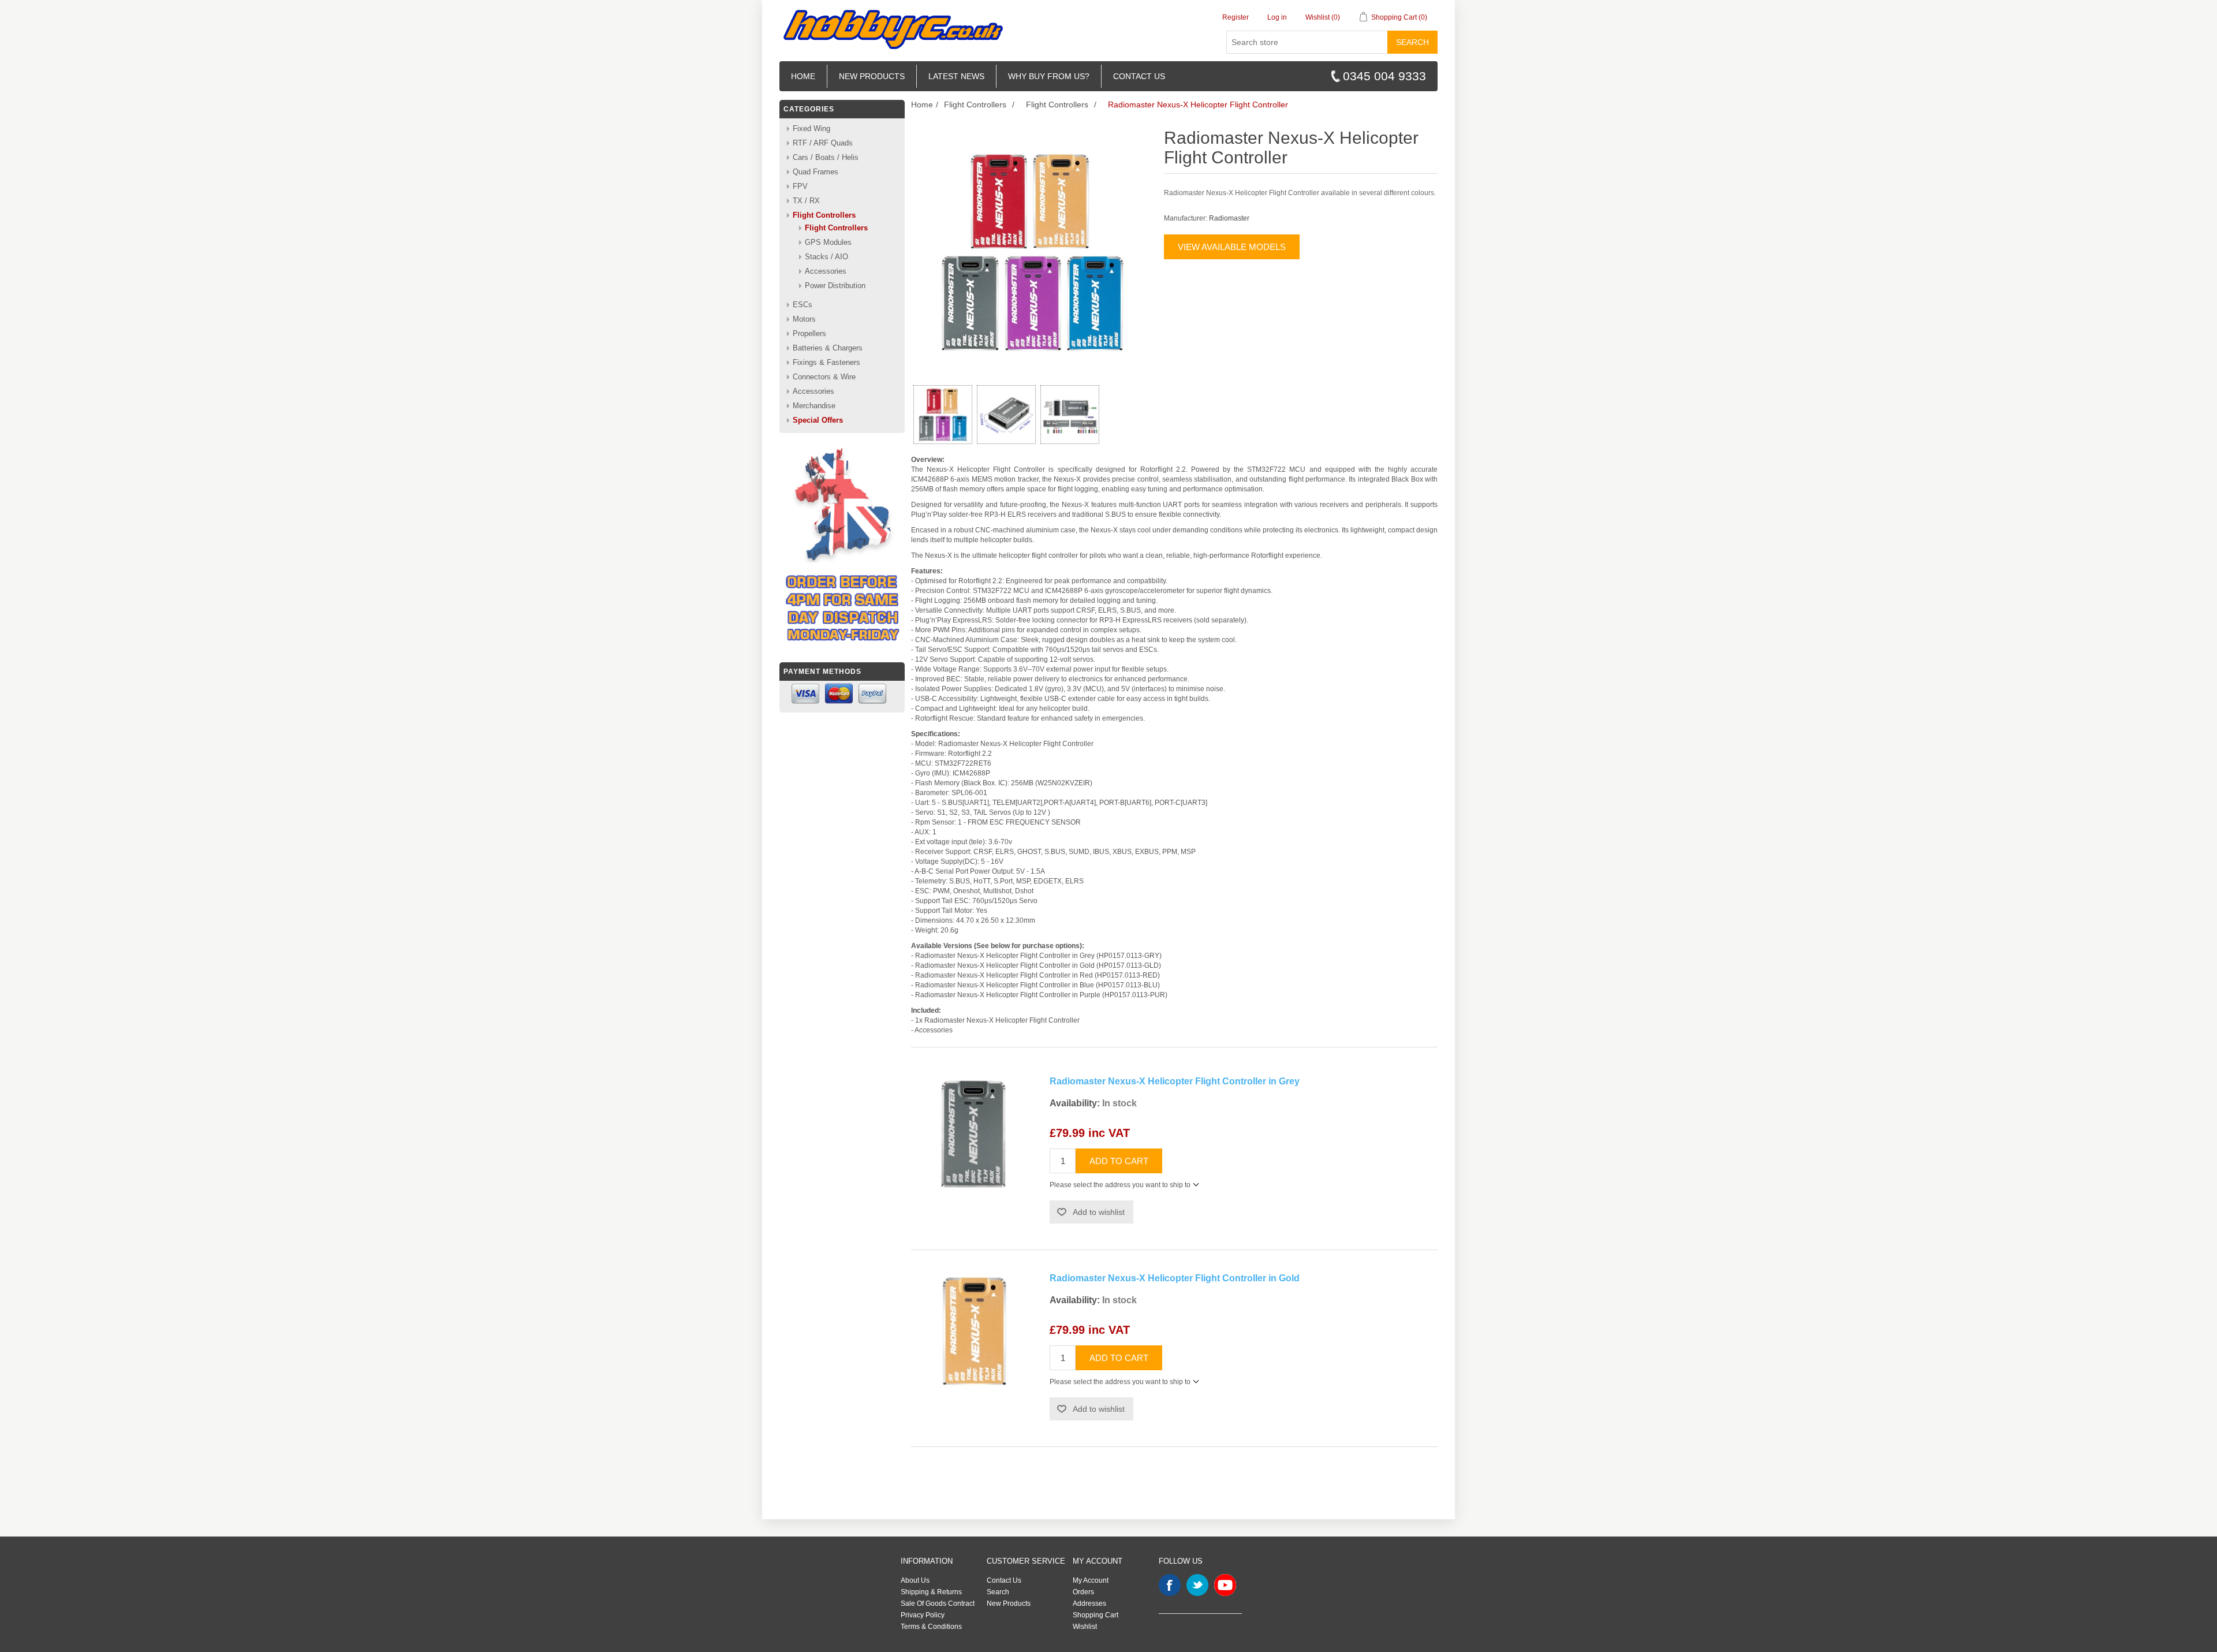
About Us (915, 1580)
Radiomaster (1229, 218)
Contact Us (1004, 1580)
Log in (1277, 17)
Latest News (956, 76)
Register (1236, 17)
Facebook (1170, 1585)
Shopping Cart (1096, 1615)
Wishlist (1085, 1627)
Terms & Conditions (931, 1627)
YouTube (1225, 1585)
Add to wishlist (1099, 1212)
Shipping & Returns (931, 1592)
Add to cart (1119, 1161)
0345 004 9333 (1384, 76)
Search (1412, 42)
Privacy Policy (923, 1615)
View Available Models (1232, 247)
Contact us (1139, 76)
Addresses (1089, 1603)
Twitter (1197, 1585)
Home (803, 76)
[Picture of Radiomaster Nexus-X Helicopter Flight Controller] (943, 415)
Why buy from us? (1049, 76)
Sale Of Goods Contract (938, 1603)
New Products (872, 76)
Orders (1083, 1592)
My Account (1091, 1580)
